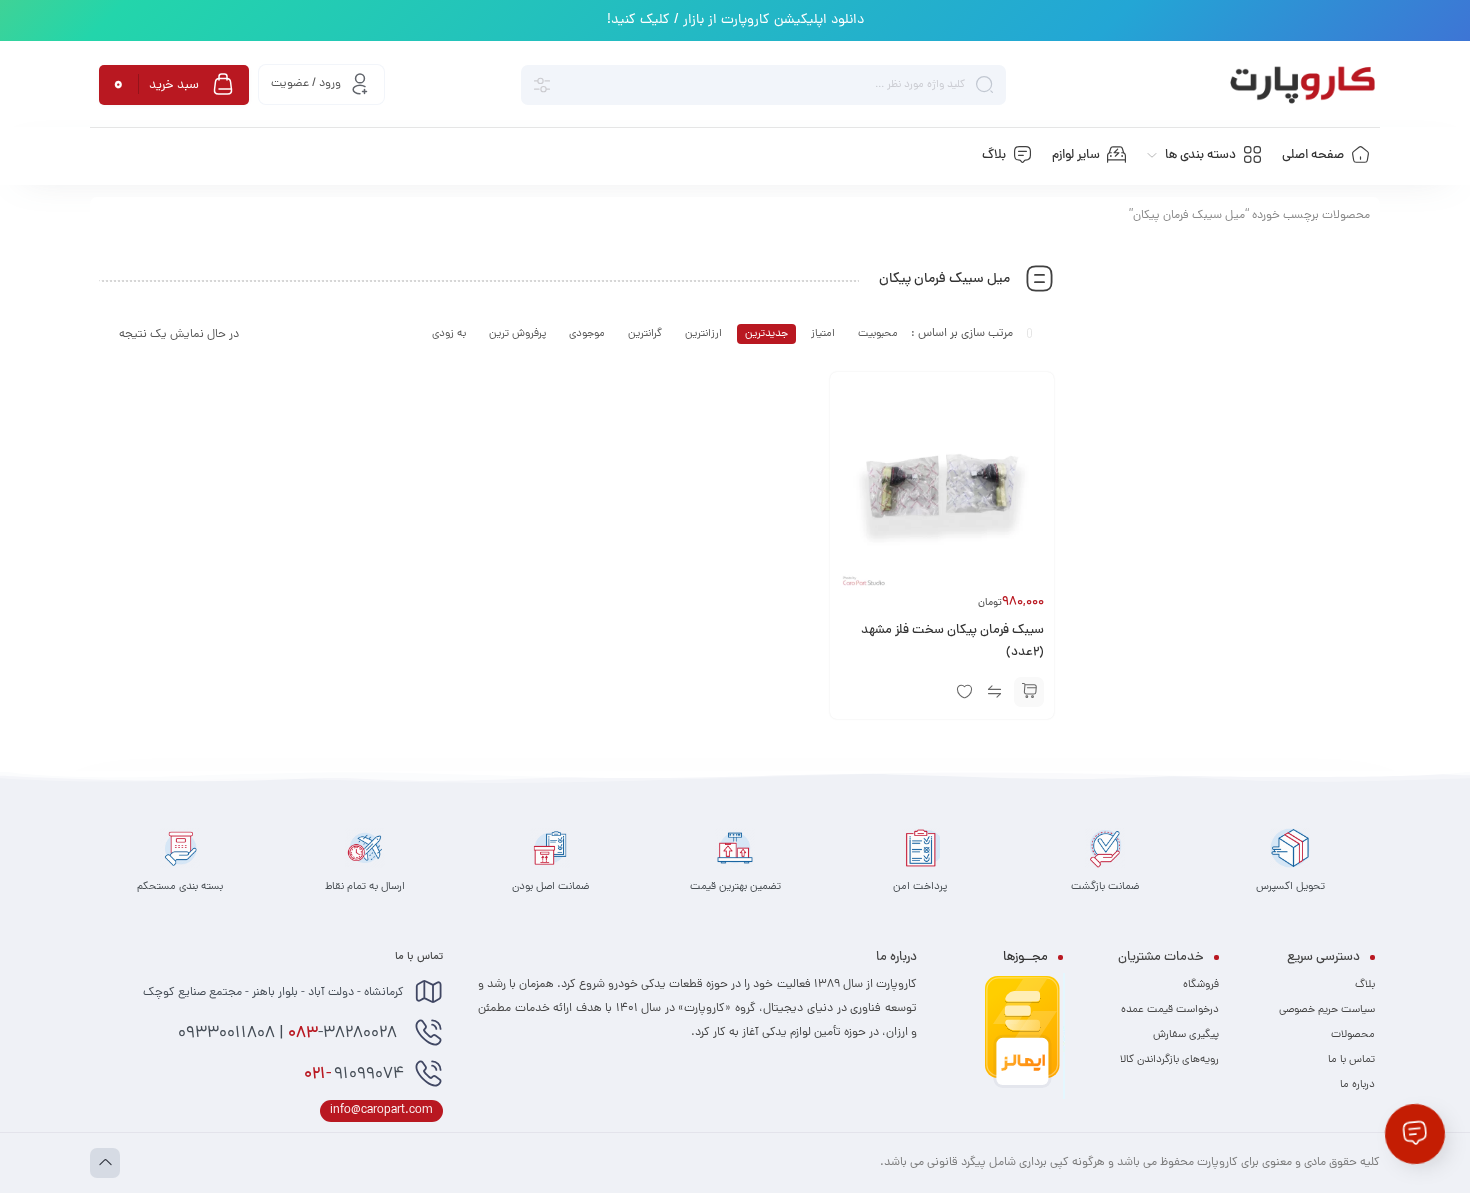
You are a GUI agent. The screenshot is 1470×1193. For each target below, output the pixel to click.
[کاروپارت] (1302, 85)
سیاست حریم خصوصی (1327, 1010)
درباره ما (1357, 1085)
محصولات (1353, 1035)
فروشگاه (1201, 985)
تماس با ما (1351, 1060)
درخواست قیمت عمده (1170, 1010)
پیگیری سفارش (1186, 1035)
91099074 (354, 1075)
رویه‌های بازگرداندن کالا (1169, 1060)
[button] (1029, 692)
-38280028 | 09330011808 (289, 1034)
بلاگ (1365, 985)
